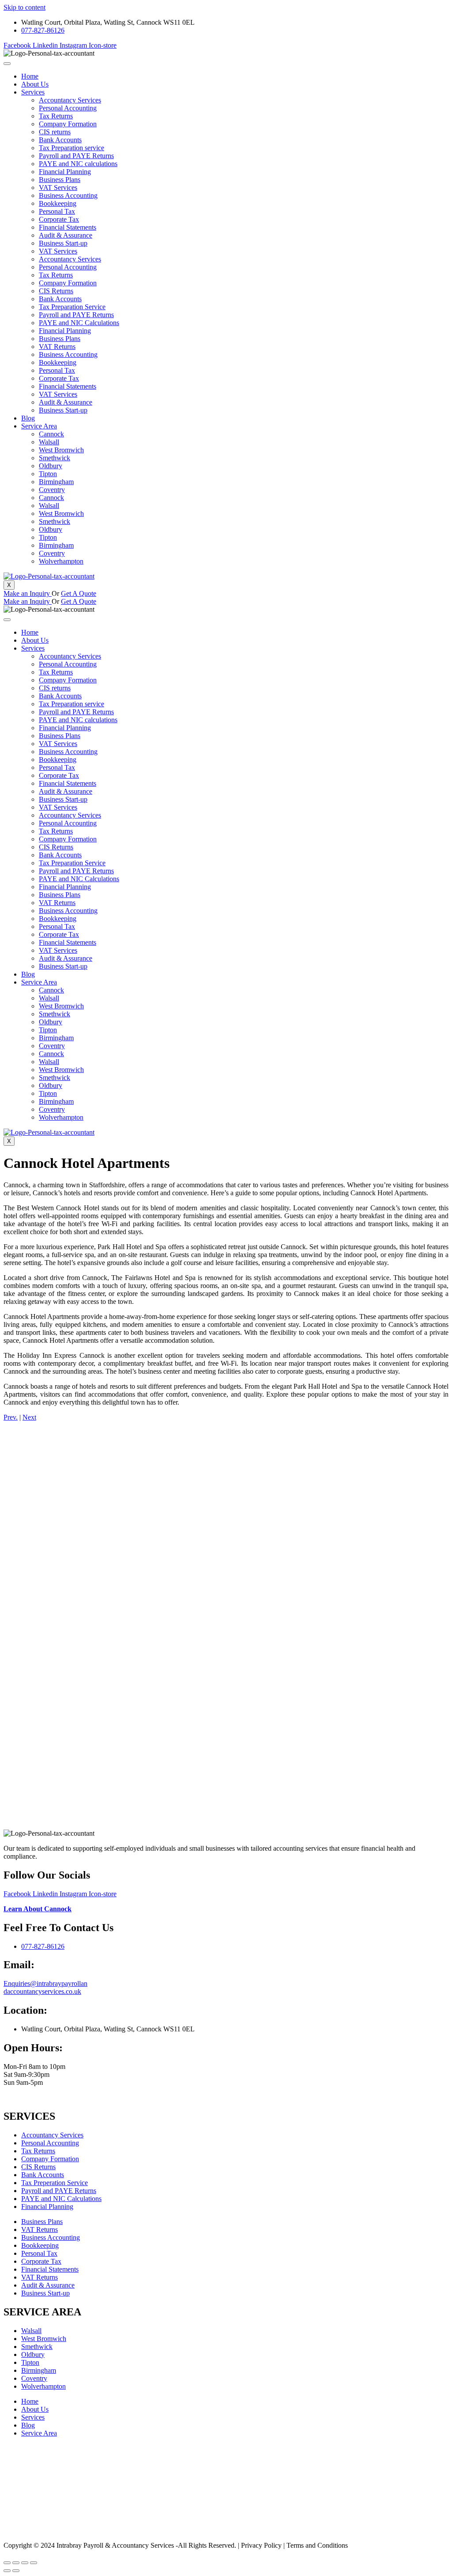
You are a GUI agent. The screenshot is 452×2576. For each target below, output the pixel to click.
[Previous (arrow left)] (7, 2571)
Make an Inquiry (28, 593)
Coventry (52, 490)
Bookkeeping (58, 203)
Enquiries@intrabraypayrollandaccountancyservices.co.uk (45, 1987)
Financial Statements (68, 227)
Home (30, 76)
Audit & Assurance (66, 235)
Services (33, 92)
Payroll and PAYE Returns (76, 156)
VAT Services (58, 188)
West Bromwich (61, 450)
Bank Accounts (60, 140)
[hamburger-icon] (7, 64)
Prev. (11, 1417)
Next (29, 1417)
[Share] (16, 2563)
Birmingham (56, 482)
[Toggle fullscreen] (25, 2563)
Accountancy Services (70, 100)
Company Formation (68, 124)
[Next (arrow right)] (16, 2571)
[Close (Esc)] (7, 2563)
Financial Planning (65, 172)
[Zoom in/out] (34, 2563)
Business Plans (60, 180)
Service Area (39, 426)
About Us (35, 84)
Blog (28, 418)
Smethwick (55, 458)
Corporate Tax (59, 219)
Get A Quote (79, 593)
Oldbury (51, 466)
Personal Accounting (68, 108)
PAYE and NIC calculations (78, 164)
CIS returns (55, 132)
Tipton (48, 474)
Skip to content (24, 7)
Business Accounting (68, 195)
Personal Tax (57, 211)
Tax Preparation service (72, 148)
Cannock (51, 434)
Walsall (49, 442)
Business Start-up (63, 243)
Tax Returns (56, 116)
